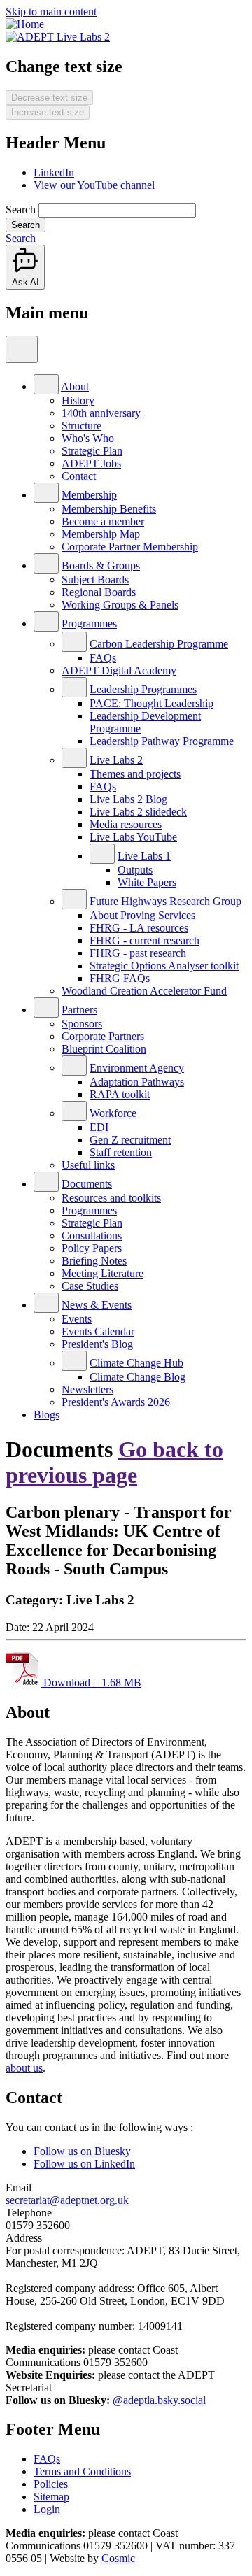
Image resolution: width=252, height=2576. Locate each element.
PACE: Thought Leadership (152, 703)
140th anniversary (101, 413)
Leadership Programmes (143, 689)
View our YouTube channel (94, 185)
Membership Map (101, 534)
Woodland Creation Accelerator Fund (144, 991)
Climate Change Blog (138, 1377)
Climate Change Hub (136, 1363)
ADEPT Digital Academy (119, 670)
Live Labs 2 (116, 760)
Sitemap (51, 2497)
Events (77, 1319)
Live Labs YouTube (133, 837)
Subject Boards (95, 579)
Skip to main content (51, 12)
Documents (87, 1184)
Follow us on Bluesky (82, 2151)
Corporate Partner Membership (130, 547)
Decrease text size (49, 98)
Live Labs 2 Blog (128, 799)
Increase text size (48, 112)
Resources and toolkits (111, 1198)
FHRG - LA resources (139, 928)
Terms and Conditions (82, 2471)
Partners (79, 1010)
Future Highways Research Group (166, 901)
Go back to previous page (114, 1462)
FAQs (103, 658)
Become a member (103, 521)
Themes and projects (135, 774)
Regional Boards (99, 592)
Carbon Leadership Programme (159, 644)
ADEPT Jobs (91, 463)
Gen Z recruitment (130, 1140)
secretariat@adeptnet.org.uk (67, 2200)
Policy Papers (92, 1248)
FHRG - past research (138, 953)
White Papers (147, 882)
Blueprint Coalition (104, 1049)
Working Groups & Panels (120, 605)
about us (24, 2068)
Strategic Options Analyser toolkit (164, 966)
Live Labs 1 (144, 856)
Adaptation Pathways (137, 1082)
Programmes (89, 624)
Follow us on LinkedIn (84, 2164)
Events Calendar (98, 1331)
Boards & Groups (101, 565)
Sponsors (82, 1024)
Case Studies (90, 1286)
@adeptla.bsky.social (159, 2400)
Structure (82, 426)
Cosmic (118, 2558)
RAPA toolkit (120, 1094)
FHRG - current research (145, 940)
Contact (79, 476)
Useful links (88, 1165)
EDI (99, 1127)
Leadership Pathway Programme (162, 741)
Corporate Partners (103, 1036)
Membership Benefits (109, 509)
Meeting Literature (103, 1273)
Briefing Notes (94, 1261)
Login (47, 2509)
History (78, 400)
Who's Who (88, 438)
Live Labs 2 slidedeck (138, 812)
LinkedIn (54, 172)
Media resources (126, 824)
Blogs (47, 1415)
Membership (89, 495)
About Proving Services (142, 915)
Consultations (92, 1236)
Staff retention (121, 1152)
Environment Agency (137, 1068)
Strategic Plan (92, 451)
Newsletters (87, 1389)
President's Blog (97, 1344)
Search (21, 209)
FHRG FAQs (120, 978)
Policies (51, 2484)
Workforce (113, 1113)
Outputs (135, 870)
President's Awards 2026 (116, 1402)
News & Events (97, 1305)
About (75, 386)
